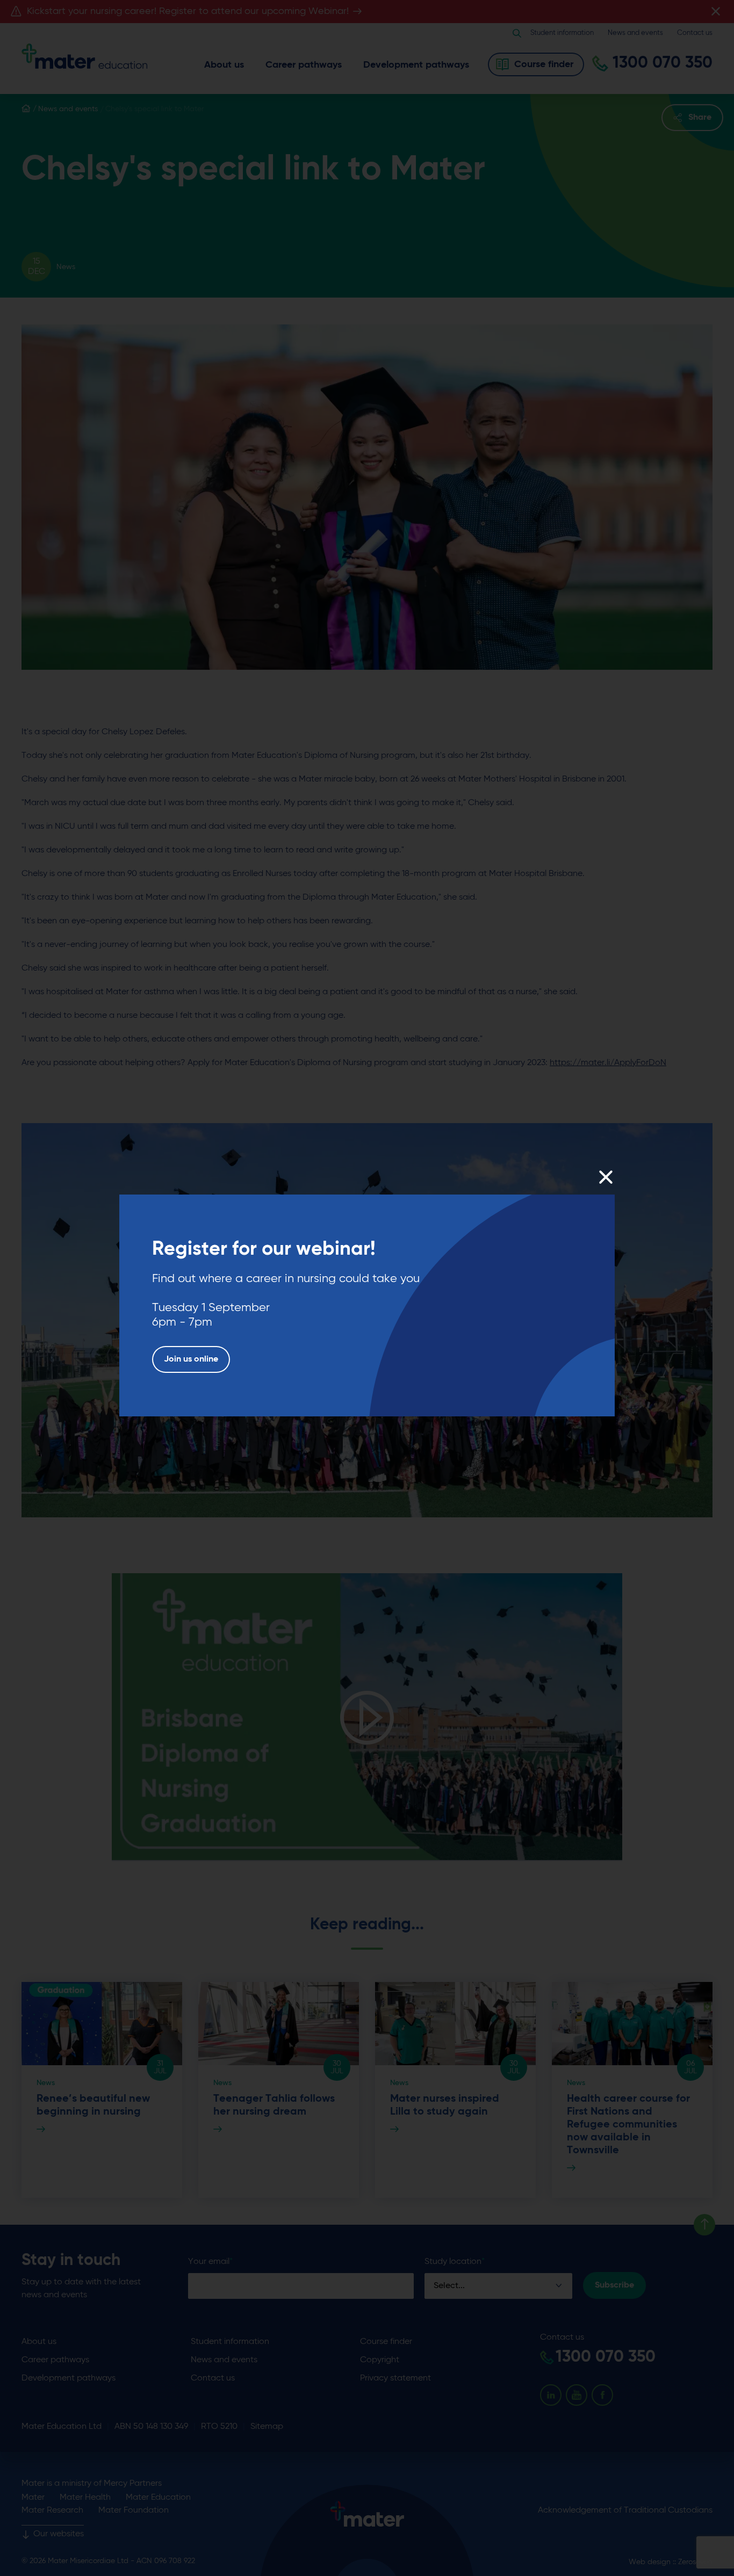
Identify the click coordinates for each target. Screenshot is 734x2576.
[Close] (605, 1177)
